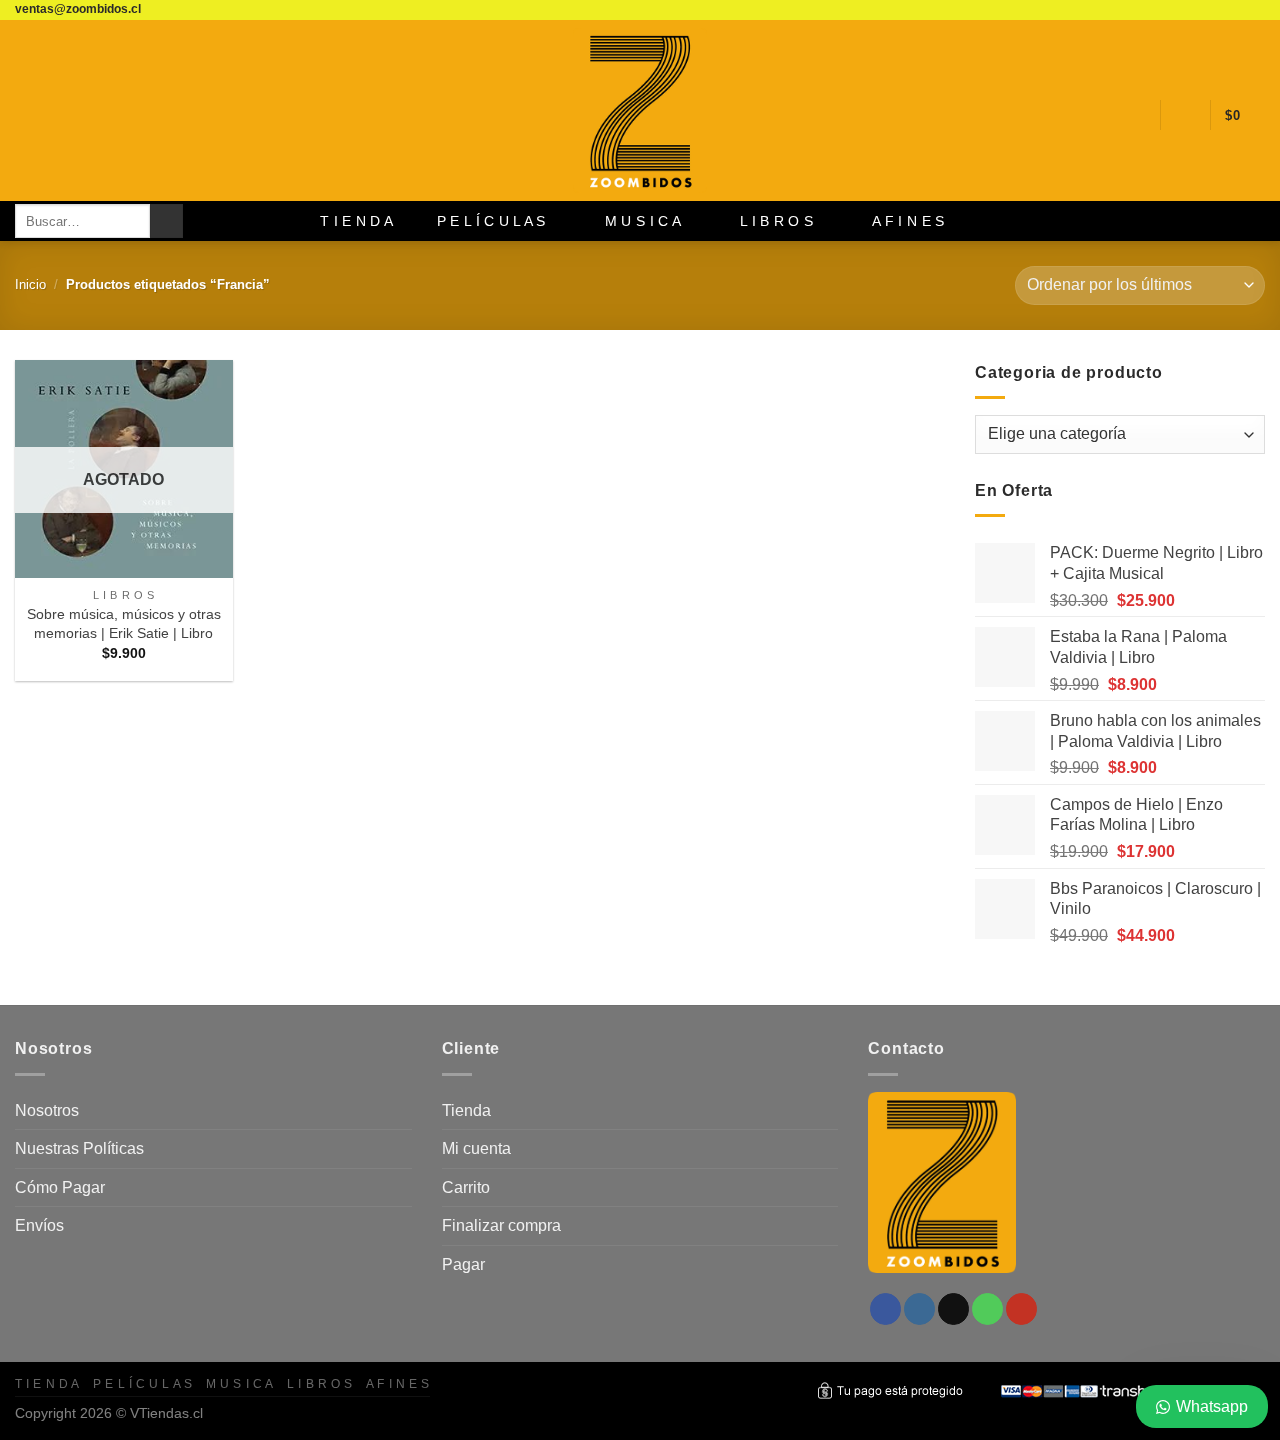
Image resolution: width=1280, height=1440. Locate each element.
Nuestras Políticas (79, 1148)
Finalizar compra (501, 1225)
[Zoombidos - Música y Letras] (640, 110)
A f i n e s (908, 221)
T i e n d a (356, 221)
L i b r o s (776, 221)
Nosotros (47, 1110)
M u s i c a (643, 221)
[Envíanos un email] (1217, 10)
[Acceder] (1185, 115)
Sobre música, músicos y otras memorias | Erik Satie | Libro (124, 623)
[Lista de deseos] (1137, 115)
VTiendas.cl (166, 1413)
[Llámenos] (1236, 10)
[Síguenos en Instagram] (1198, 10)
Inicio (30, 284)
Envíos (39, 1225)
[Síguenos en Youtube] (1255, 10)
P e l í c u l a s (491, 221)
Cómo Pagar (60, 1187)
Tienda (466, 1110)
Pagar (463, 1264)
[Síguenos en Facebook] (1179, 10)
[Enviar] (166, 221)
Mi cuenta (476, 1148)
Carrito (466, 1187)
